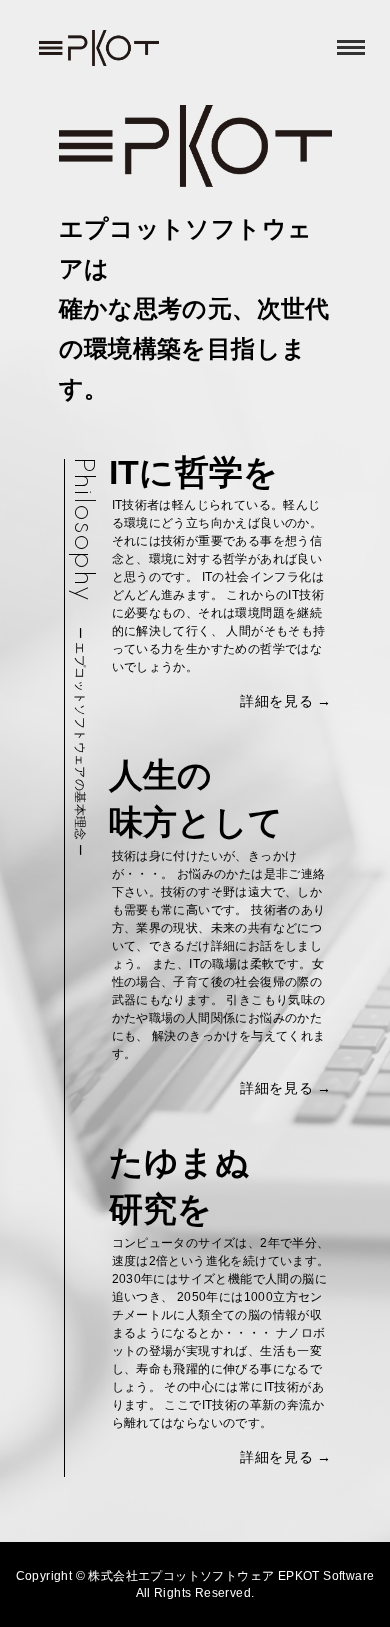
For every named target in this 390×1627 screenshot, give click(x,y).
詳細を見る (277, 701)
